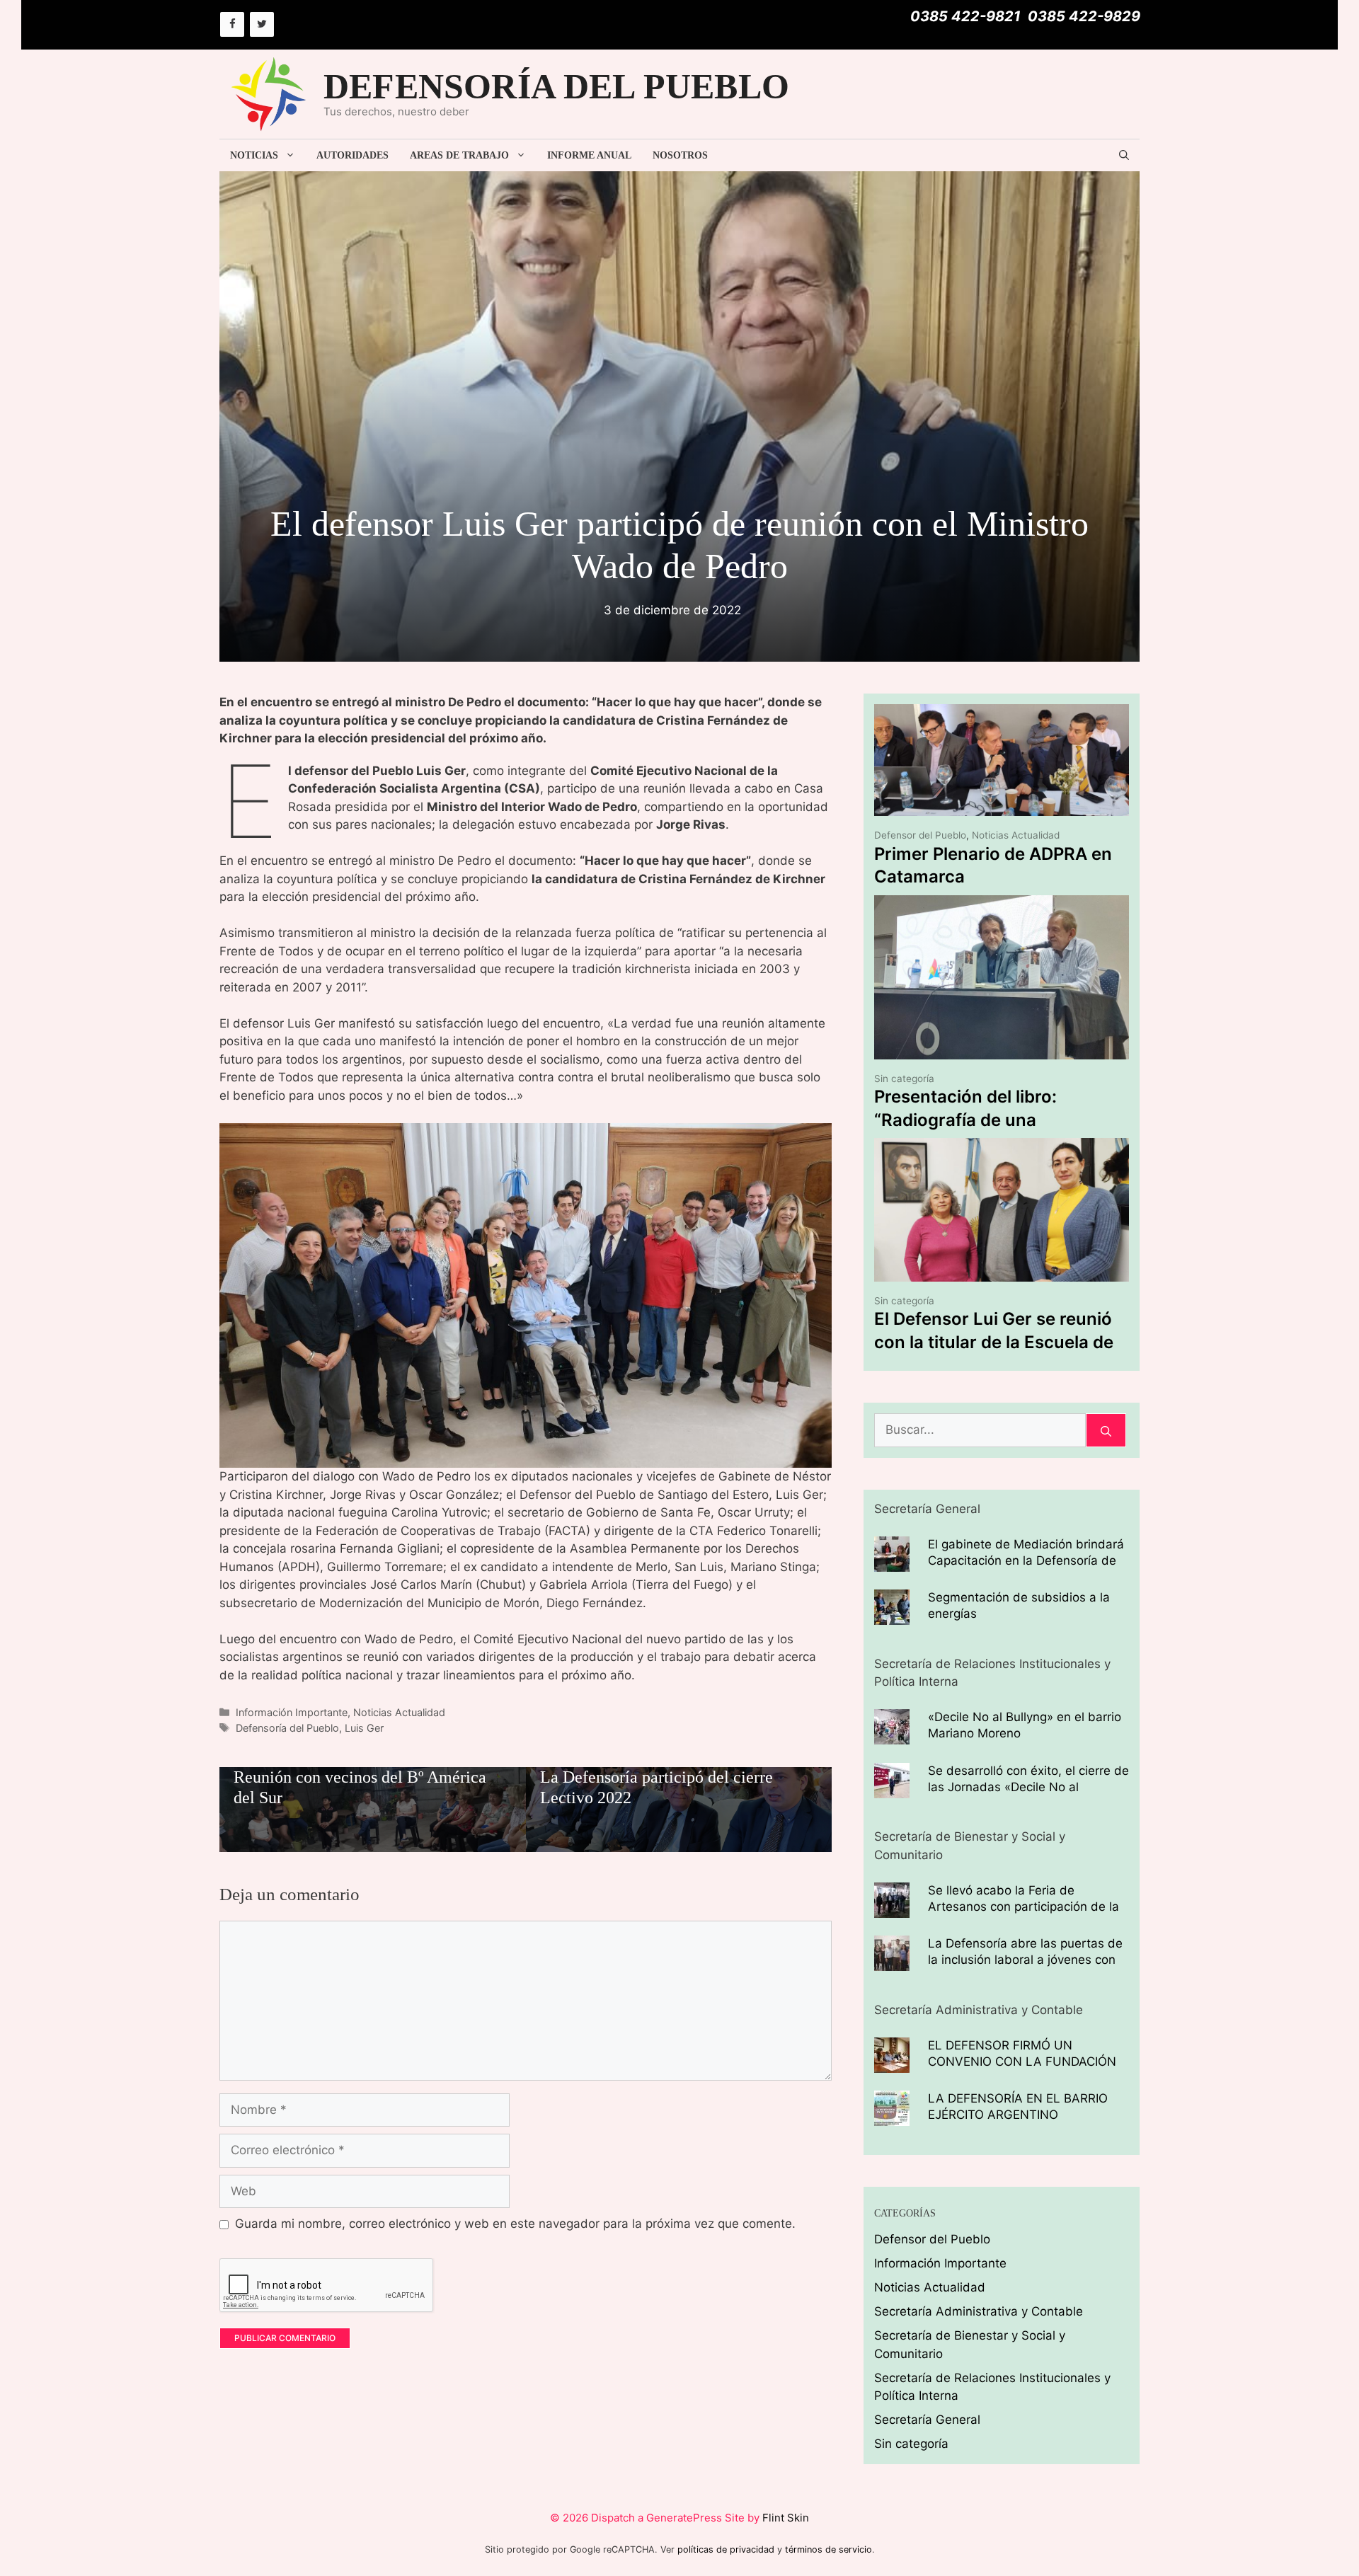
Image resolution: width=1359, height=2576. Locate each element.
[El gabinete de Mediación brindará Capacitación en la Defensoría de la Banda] (892, 1562)
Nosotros (680, 155)
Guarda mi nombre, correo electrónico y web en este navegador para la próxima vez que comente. (515, 2224)
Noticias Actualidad (399, 1712)
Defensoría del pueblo (556, 86)
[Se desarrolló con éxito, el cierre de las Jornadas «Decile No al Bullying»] (892, 1788)
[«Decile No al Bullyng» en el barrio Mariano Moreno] (892, 1735)
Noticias (254, 155)
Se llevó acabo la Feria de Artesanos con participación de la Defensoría (1023, 1907)
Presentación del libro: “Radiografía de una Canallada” (965, 1120)
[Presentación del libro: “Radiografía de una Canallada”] (1002, 1050)
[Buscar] (1106, 1430)
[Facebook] (232, 24)
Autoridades (352, 155)
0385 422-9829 (1084, 16)
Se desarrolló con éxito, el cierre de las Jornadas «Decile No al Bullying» (1028, 1787)
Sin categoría (904, 1079)
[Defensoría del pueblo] (269, 93)
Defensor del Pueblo (920, 835)
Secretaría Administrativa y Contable (979, 2311)
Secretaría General (927, 2420)
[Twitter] (262, 24)
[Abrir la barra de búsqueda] (1124, 155)
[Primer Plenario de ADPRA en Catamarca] (1002, 807)
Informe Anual (589, 155)
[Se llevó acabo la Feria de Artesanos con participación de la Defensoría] (892, 1908)
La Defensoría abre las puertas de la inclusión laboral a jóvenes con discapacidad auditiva (1025, 1960)
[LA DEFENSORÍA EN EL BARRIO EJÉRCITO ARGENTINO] (892, 2117)
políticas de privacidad (726, 2549)
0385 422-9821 (965, 16)
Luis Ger (364, 1728)
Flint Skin (786, 2518)
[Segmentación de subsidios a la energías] (892, 1616)
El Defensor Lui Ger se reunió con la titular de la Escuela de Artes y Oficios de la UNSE (994, 1342)
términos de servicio (828, 2549)
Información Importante (292, 1712)
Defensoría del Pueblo (287, 1728)
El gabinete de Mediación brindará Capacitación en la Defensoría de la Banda (1026, 1560)
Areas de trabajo (459, 155)
